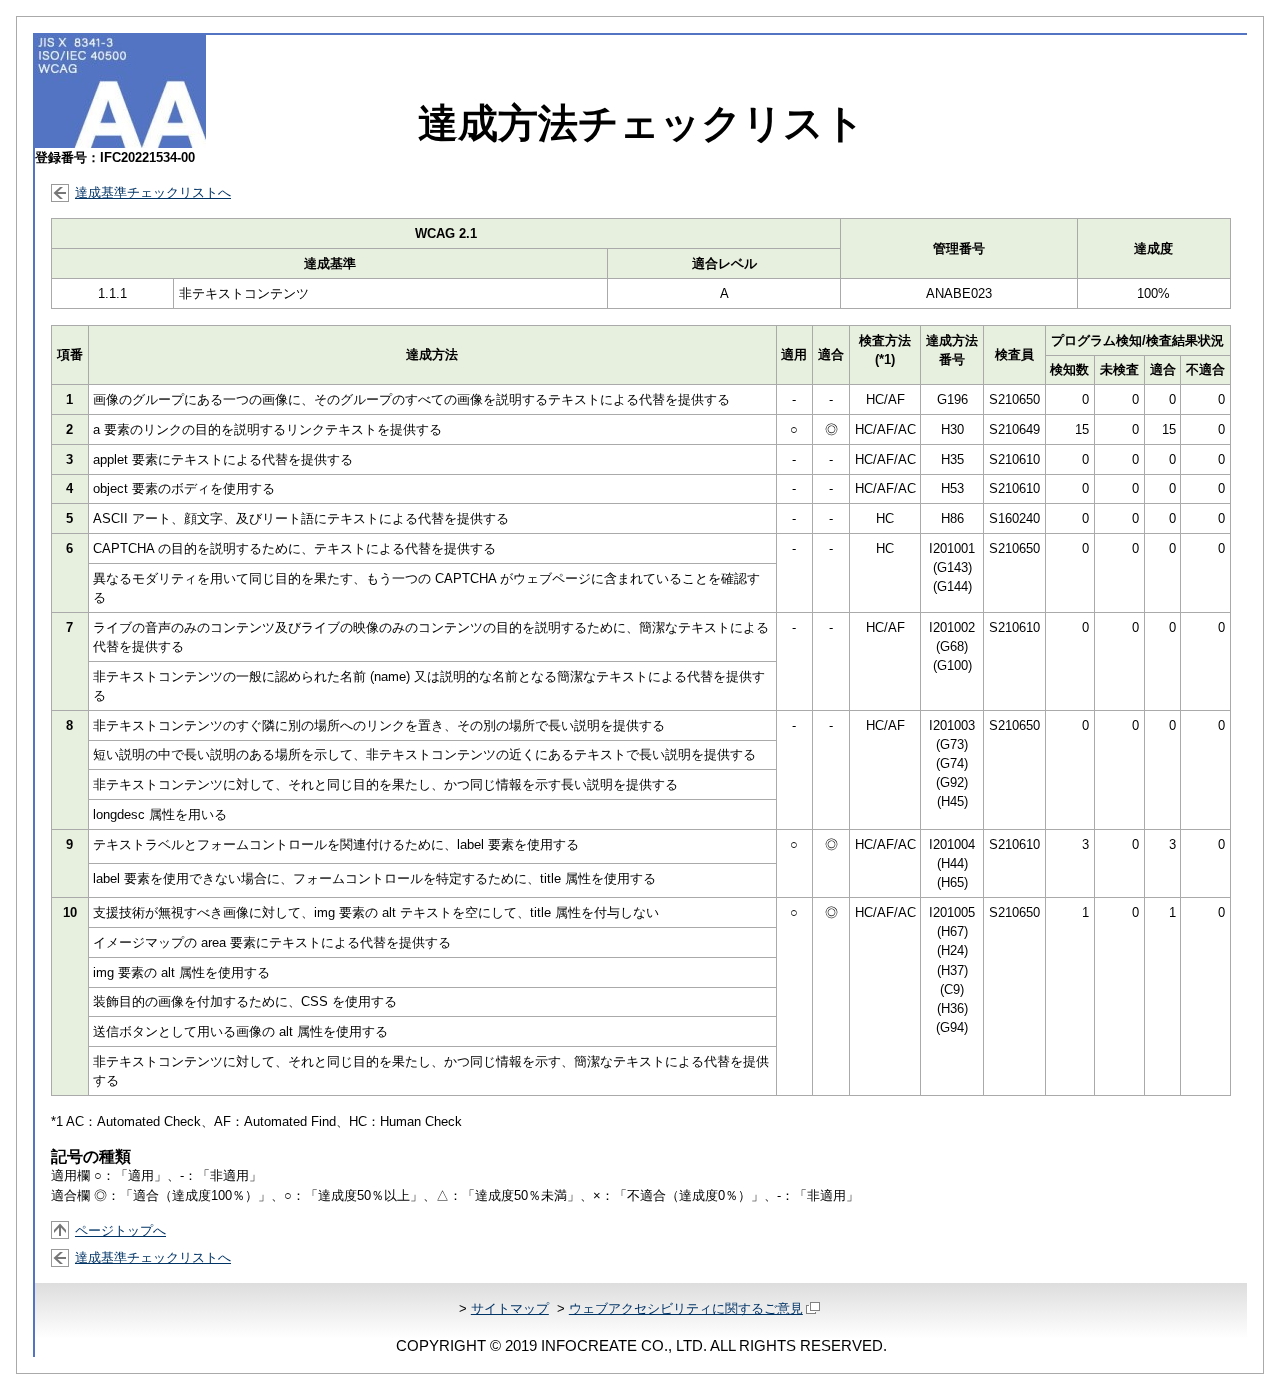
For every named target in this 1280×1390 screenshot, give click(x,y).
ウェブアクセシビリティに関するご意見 (686, 1308)
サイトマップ (510, 1308)
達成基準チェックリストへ (153, 192)
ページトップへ (120, 1230)
